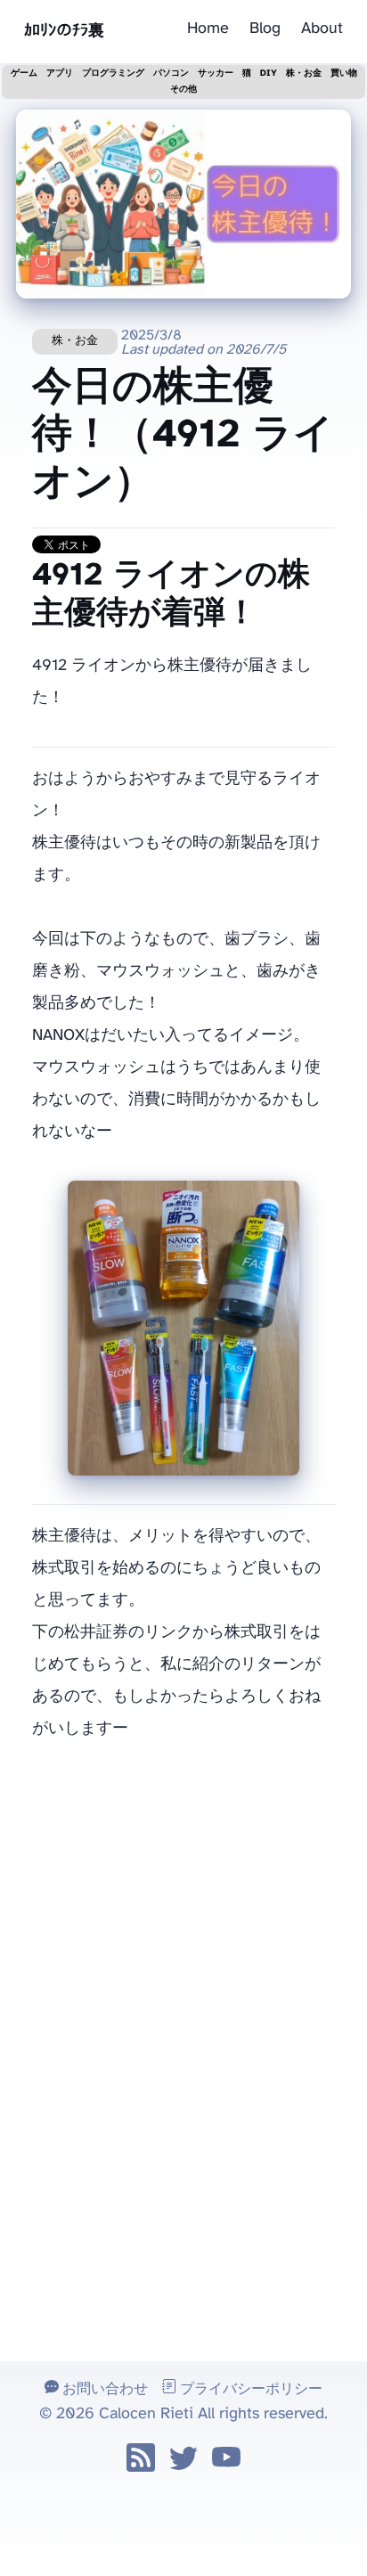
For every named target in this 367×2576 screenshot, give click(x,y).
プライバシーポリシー (249, 2389)
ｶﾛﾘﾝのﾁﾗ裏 (64, 32)
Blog (265, 29)
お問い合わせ (103, 2389)
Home (208, 29)
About (322, 29)
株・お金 (75, 341)
